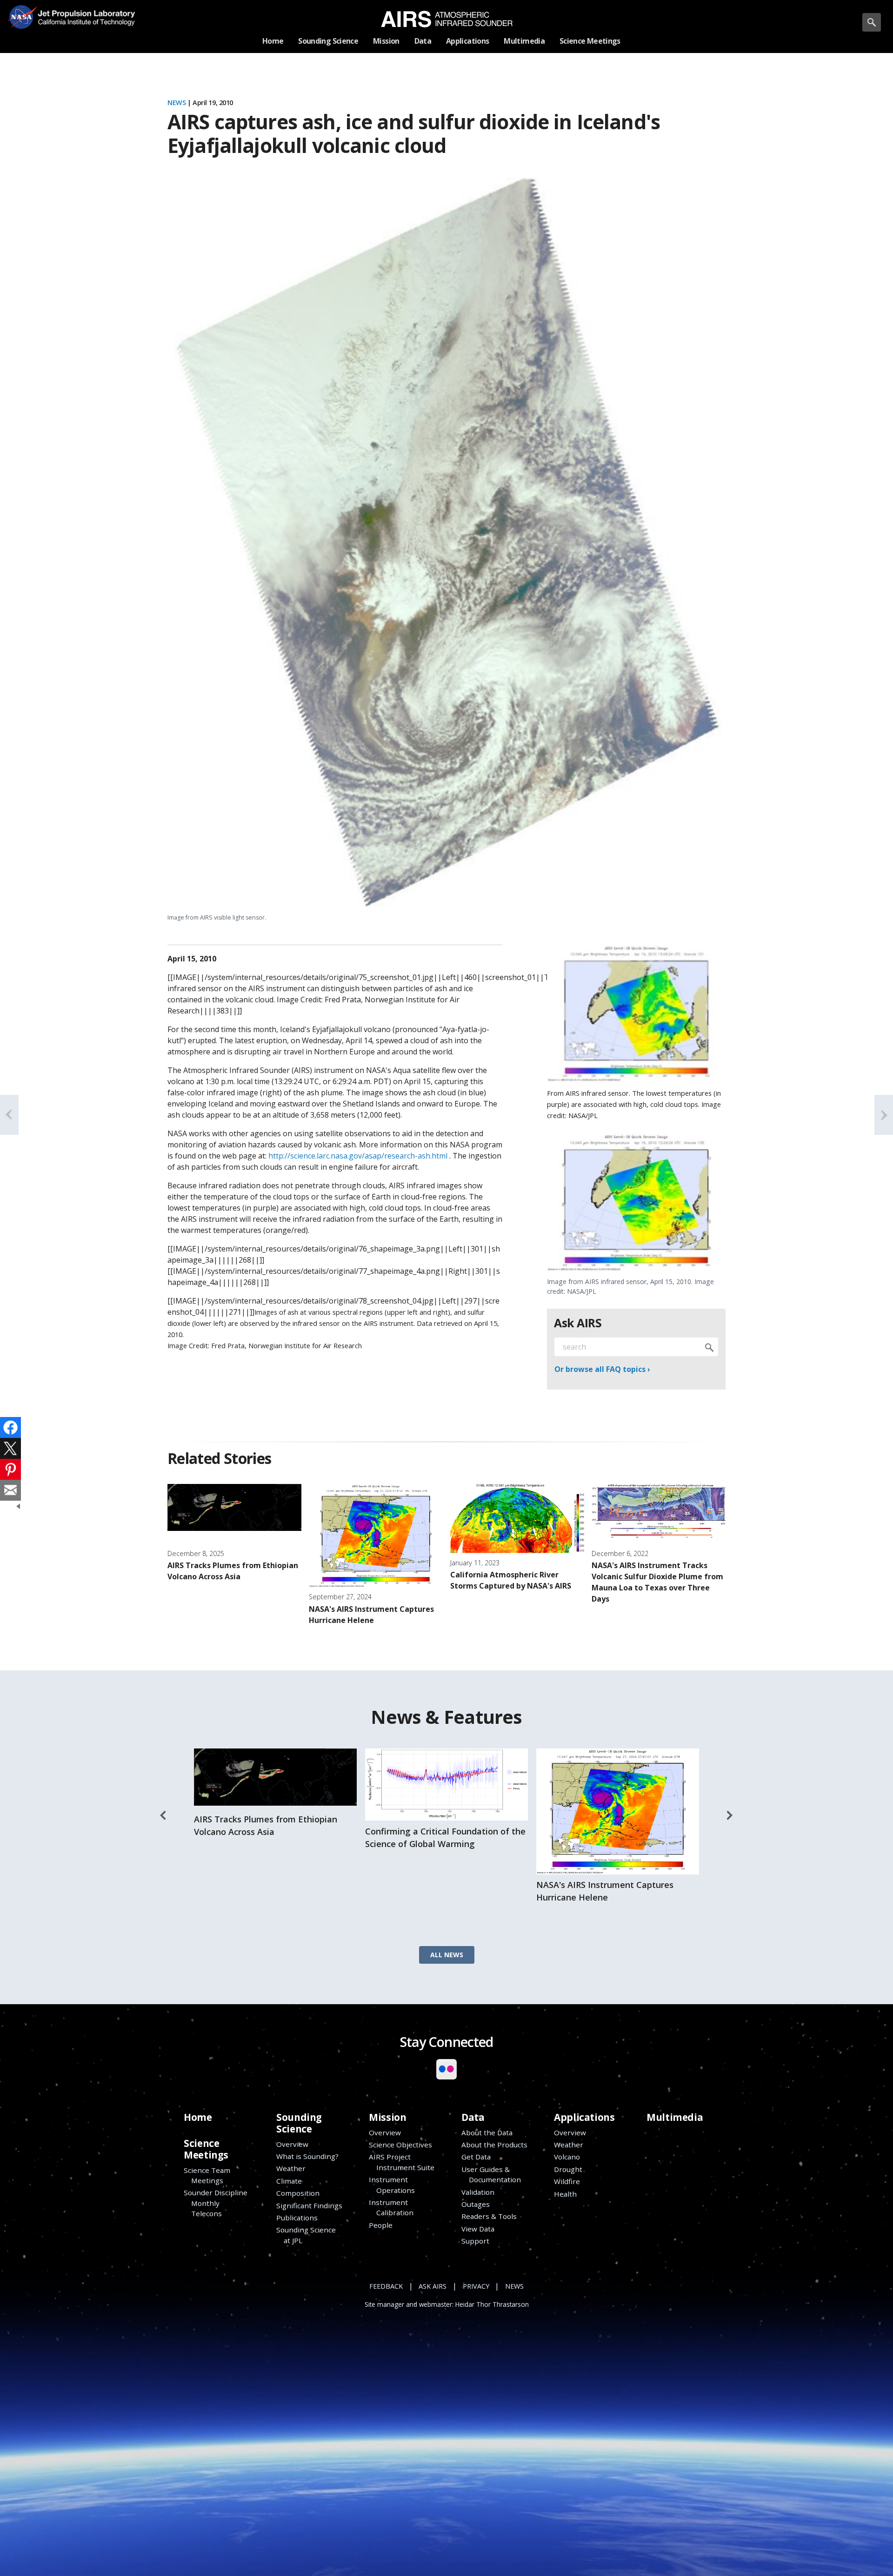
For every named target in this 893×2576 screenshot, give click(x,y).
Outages (476, 2204)
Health (565, 2194)
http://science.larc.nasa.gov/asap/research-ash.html (358, 1156)
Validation (478, 2192)
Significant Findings (309, 2205)
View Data (478, 2229)
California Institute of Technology (83, 23)
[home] (447, 19)
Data (473, 2117)
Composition (298, 2193)
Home (198, 2117)
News (177, 103)
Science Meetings (206, 2149)
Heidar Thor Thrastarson (492, 2304)
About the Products (494, 2145)
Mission (387, 2117)
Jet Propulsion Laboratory (83, 10)
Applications (584, 2117)
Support (475, 2241)
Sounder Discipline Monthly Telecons (216, 2203)
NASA (22, 17)
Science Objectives (400, 2145)
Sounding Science (299, 2123)
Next (730, 1815)
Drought (568, 2169)
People (381, 2225)
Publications (297, 2218)
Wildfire (567, 2181)
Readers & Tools (489, 2216)
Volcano (567, 2157)
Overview (292, 2144)
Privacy (476, 2286)
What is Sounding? (307, 2156)
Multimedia (675, 2117)
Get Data (476, 2157)
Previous (163, 1815)
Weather (291, 2168)
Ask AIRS (433, 2286)
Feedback (386, 2286)
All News (447, 1955)
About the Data (487, 2132)
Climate (289, 2181)
